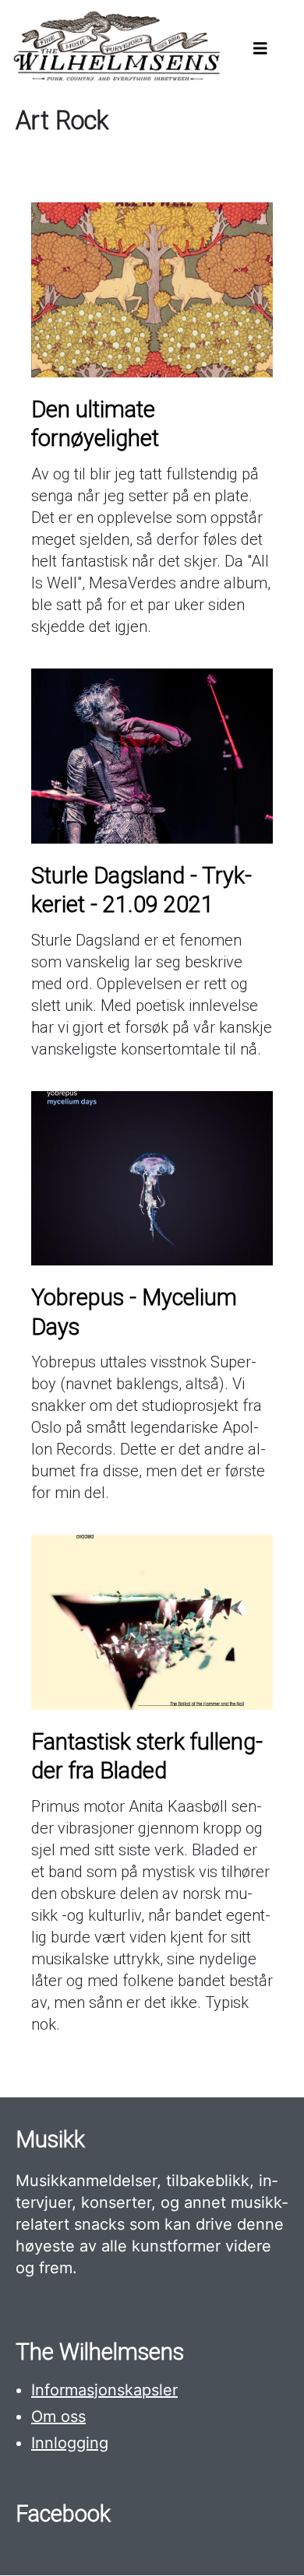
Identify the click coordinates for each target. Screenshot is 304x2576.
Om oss (58, 2416)
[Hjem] (116, 78)
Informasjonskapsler (104, 2390)
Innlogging (70, 2443)
